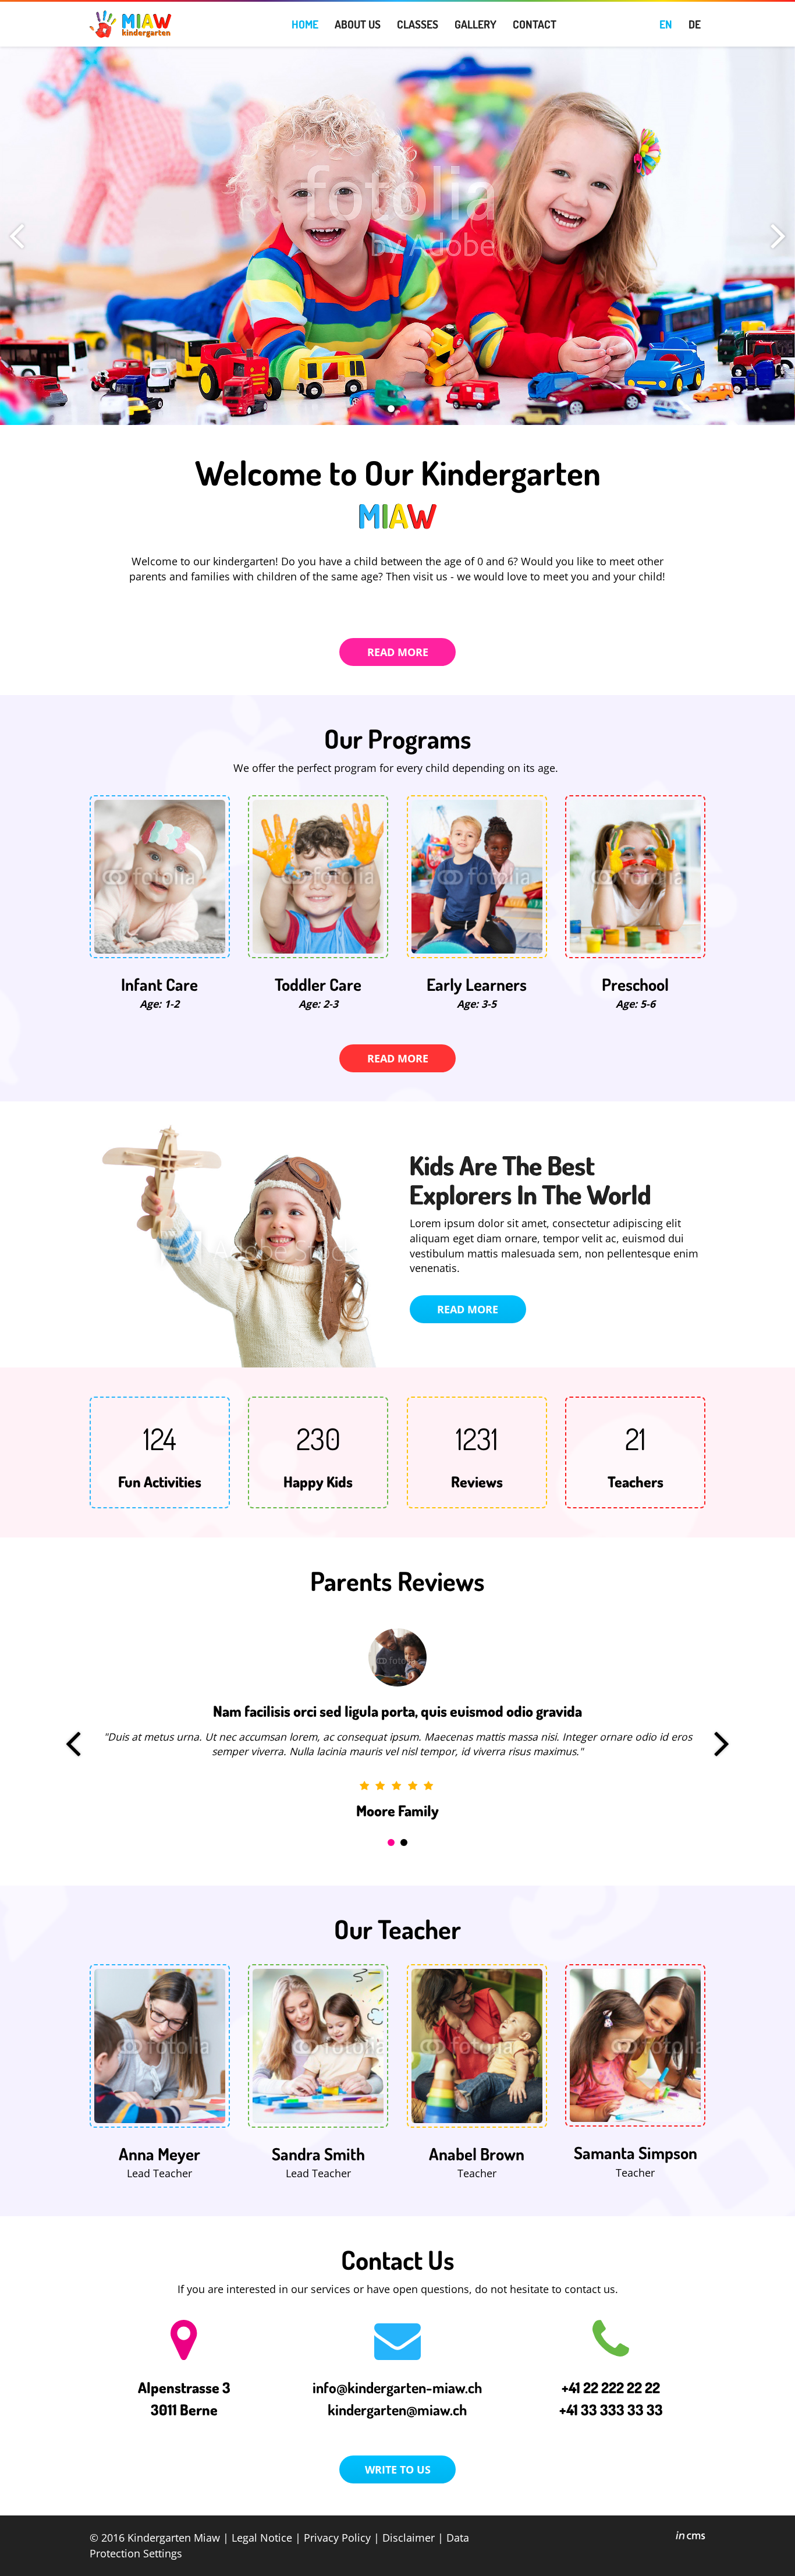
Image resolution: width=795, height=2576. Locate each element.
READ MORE (398, 652)
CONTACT (535, 24)
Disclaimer (409, 2537)
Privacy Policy (337, 2537)
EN (666, 24)
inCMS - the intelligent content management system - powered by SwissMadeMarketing (691, 2537)
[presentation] (17, 236)
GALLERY (475, 24)
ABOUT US (358, 24)
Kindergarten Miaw (174, 2537)
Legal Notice (262, 2537)
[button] (391, 409)
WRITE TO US (398, 2469)
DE (695, 24)
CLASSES (418, 24)
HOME (305, 24)
